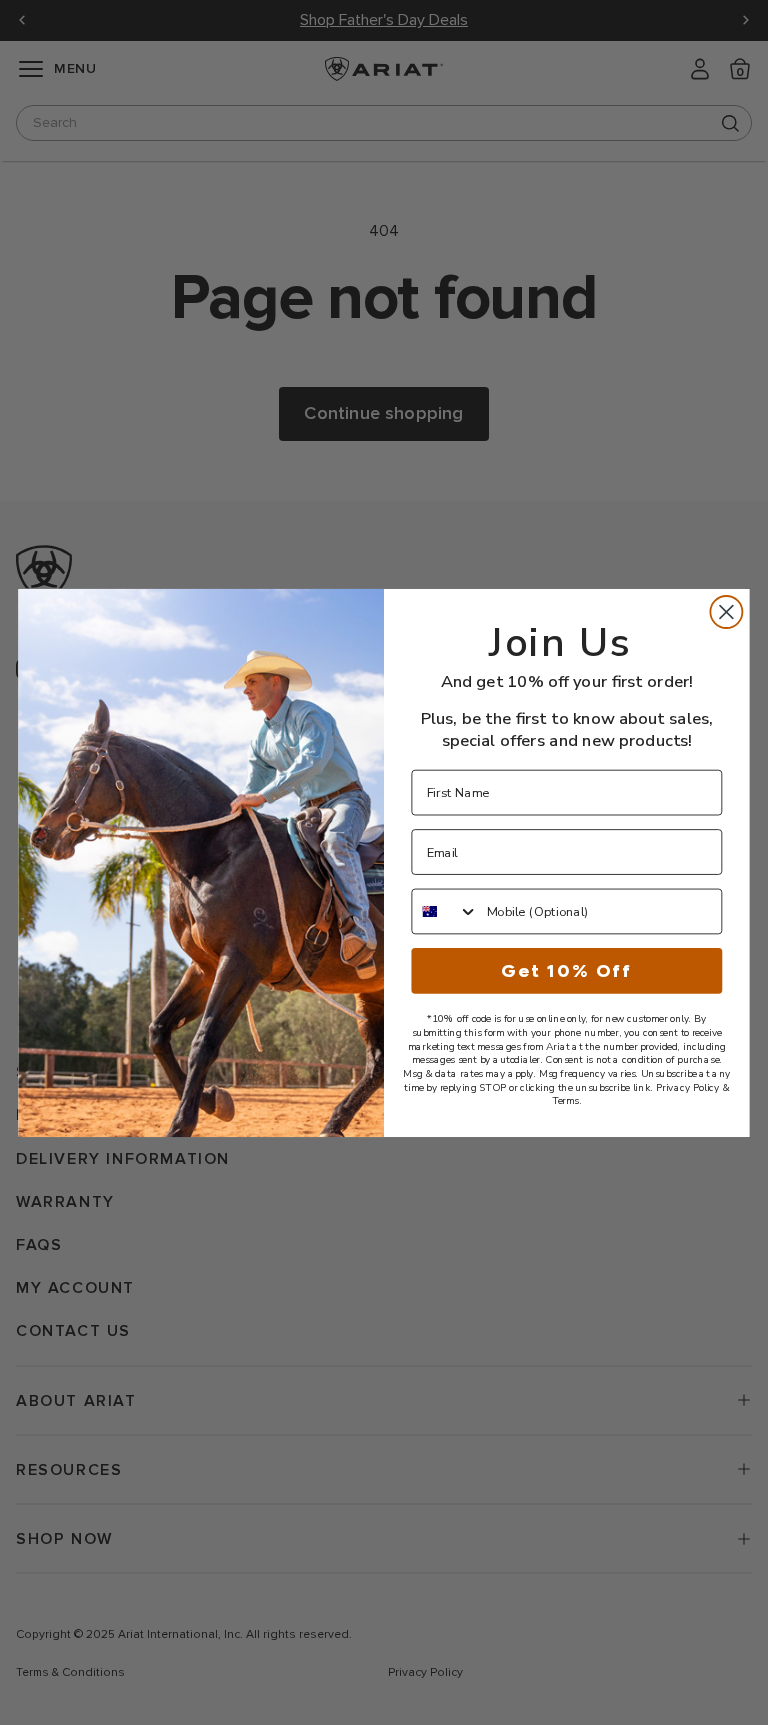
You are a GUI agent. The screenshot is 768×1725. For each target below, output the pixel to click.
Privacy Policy (688, 1087)
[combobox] (445, 911)
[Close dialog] (726, 612)
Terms (565, 1101)
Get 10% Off (566, 970)
